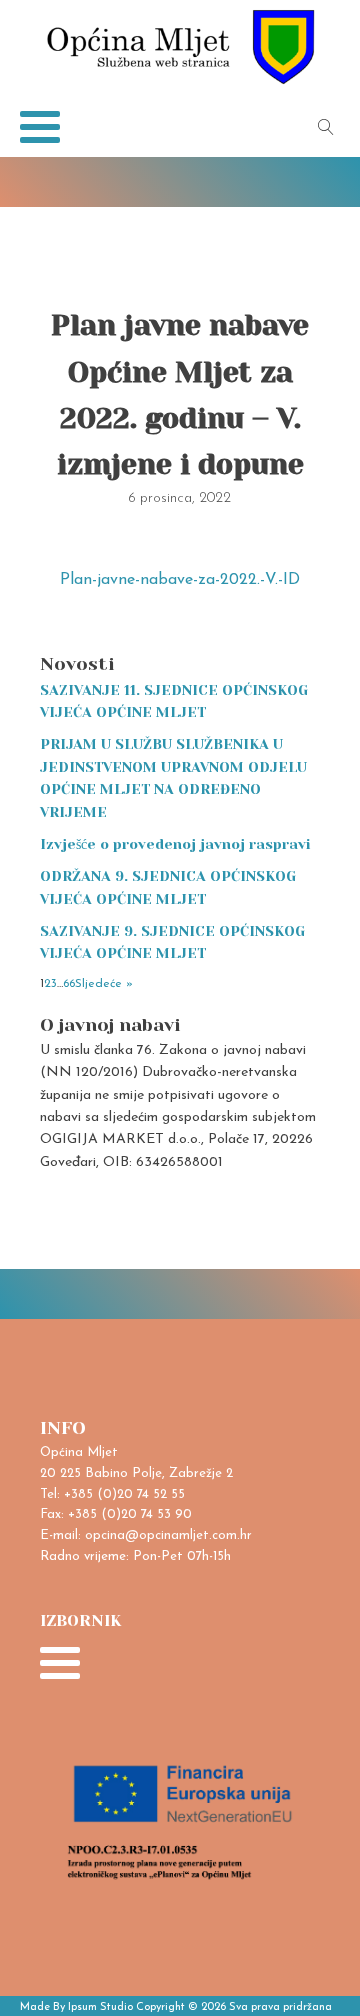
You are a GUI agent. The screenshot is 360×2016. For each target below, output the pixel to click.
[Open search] (326, 127)
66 (69, 984)
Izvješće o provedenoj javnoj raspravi (175, 844)
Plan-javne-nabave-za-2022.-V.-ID (180, 580)
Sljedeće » (104, 984)
